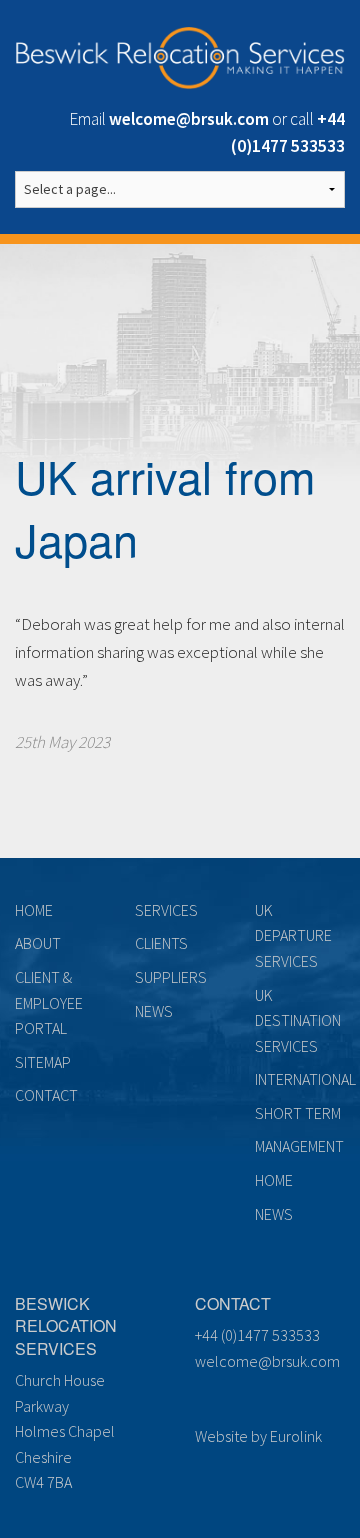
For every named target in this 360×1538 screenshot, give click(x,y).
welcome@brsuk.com (267, 1361)
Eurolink (296, 1436)
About (38, 943)
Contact (46, 1095)
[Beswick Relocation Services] (180, 54)
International (305, 1079)
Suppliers (171, 977)
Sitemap (43, 1062)
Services (166, 910)
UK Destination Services (298, 1020)
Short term (298, 1113)
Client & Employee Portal (49, 1002)
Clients (161, 943)
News (154, 1011)
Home (34, 910)
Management (299, 1146)
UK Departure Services (293, 935)
